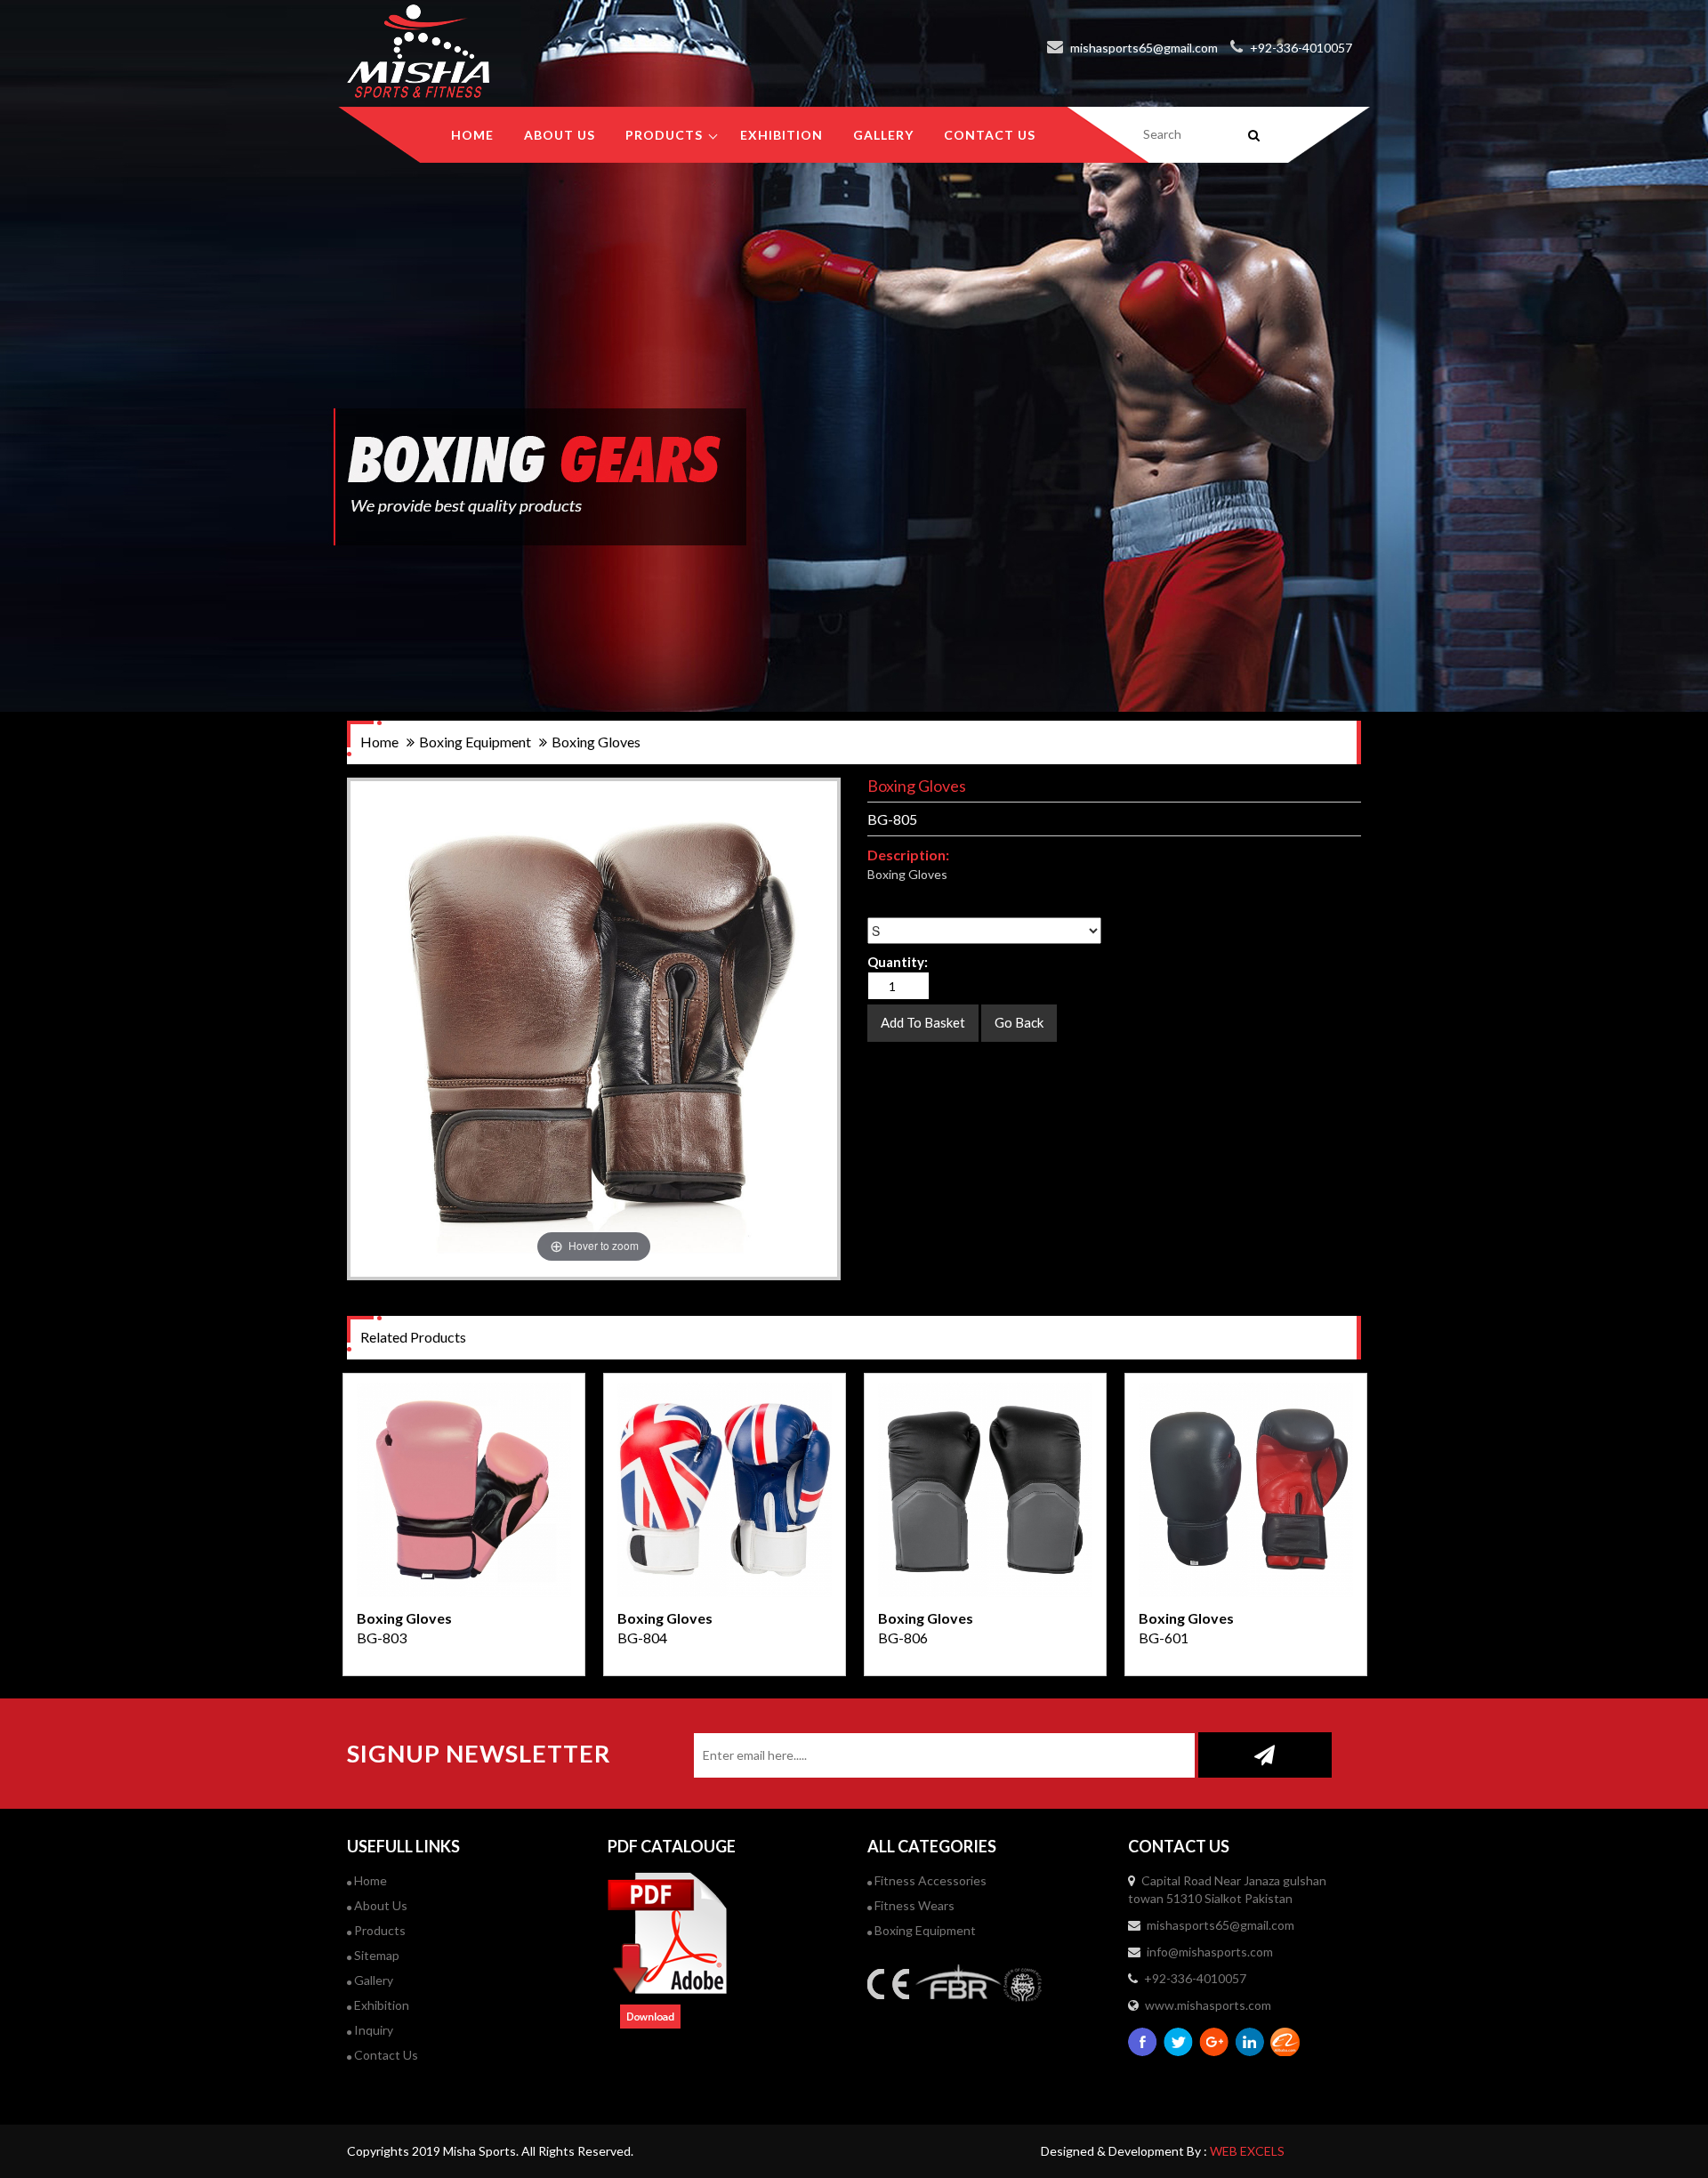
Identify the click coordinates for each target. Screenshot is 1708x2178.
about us (560, 135)
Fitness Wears (913, 1905)
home (379, 742)
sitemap (375, 1955)
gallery (883, 135)
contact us (990, 135)
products (664, 135)
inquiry (372, 2030)
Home (472, 135)
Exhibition (380, 2005)
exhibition (781, 135)
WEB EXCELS (1247, 2151)
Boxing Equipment (924, 1930)
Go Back (1019, 1022)
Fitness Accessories (929, 1880)
